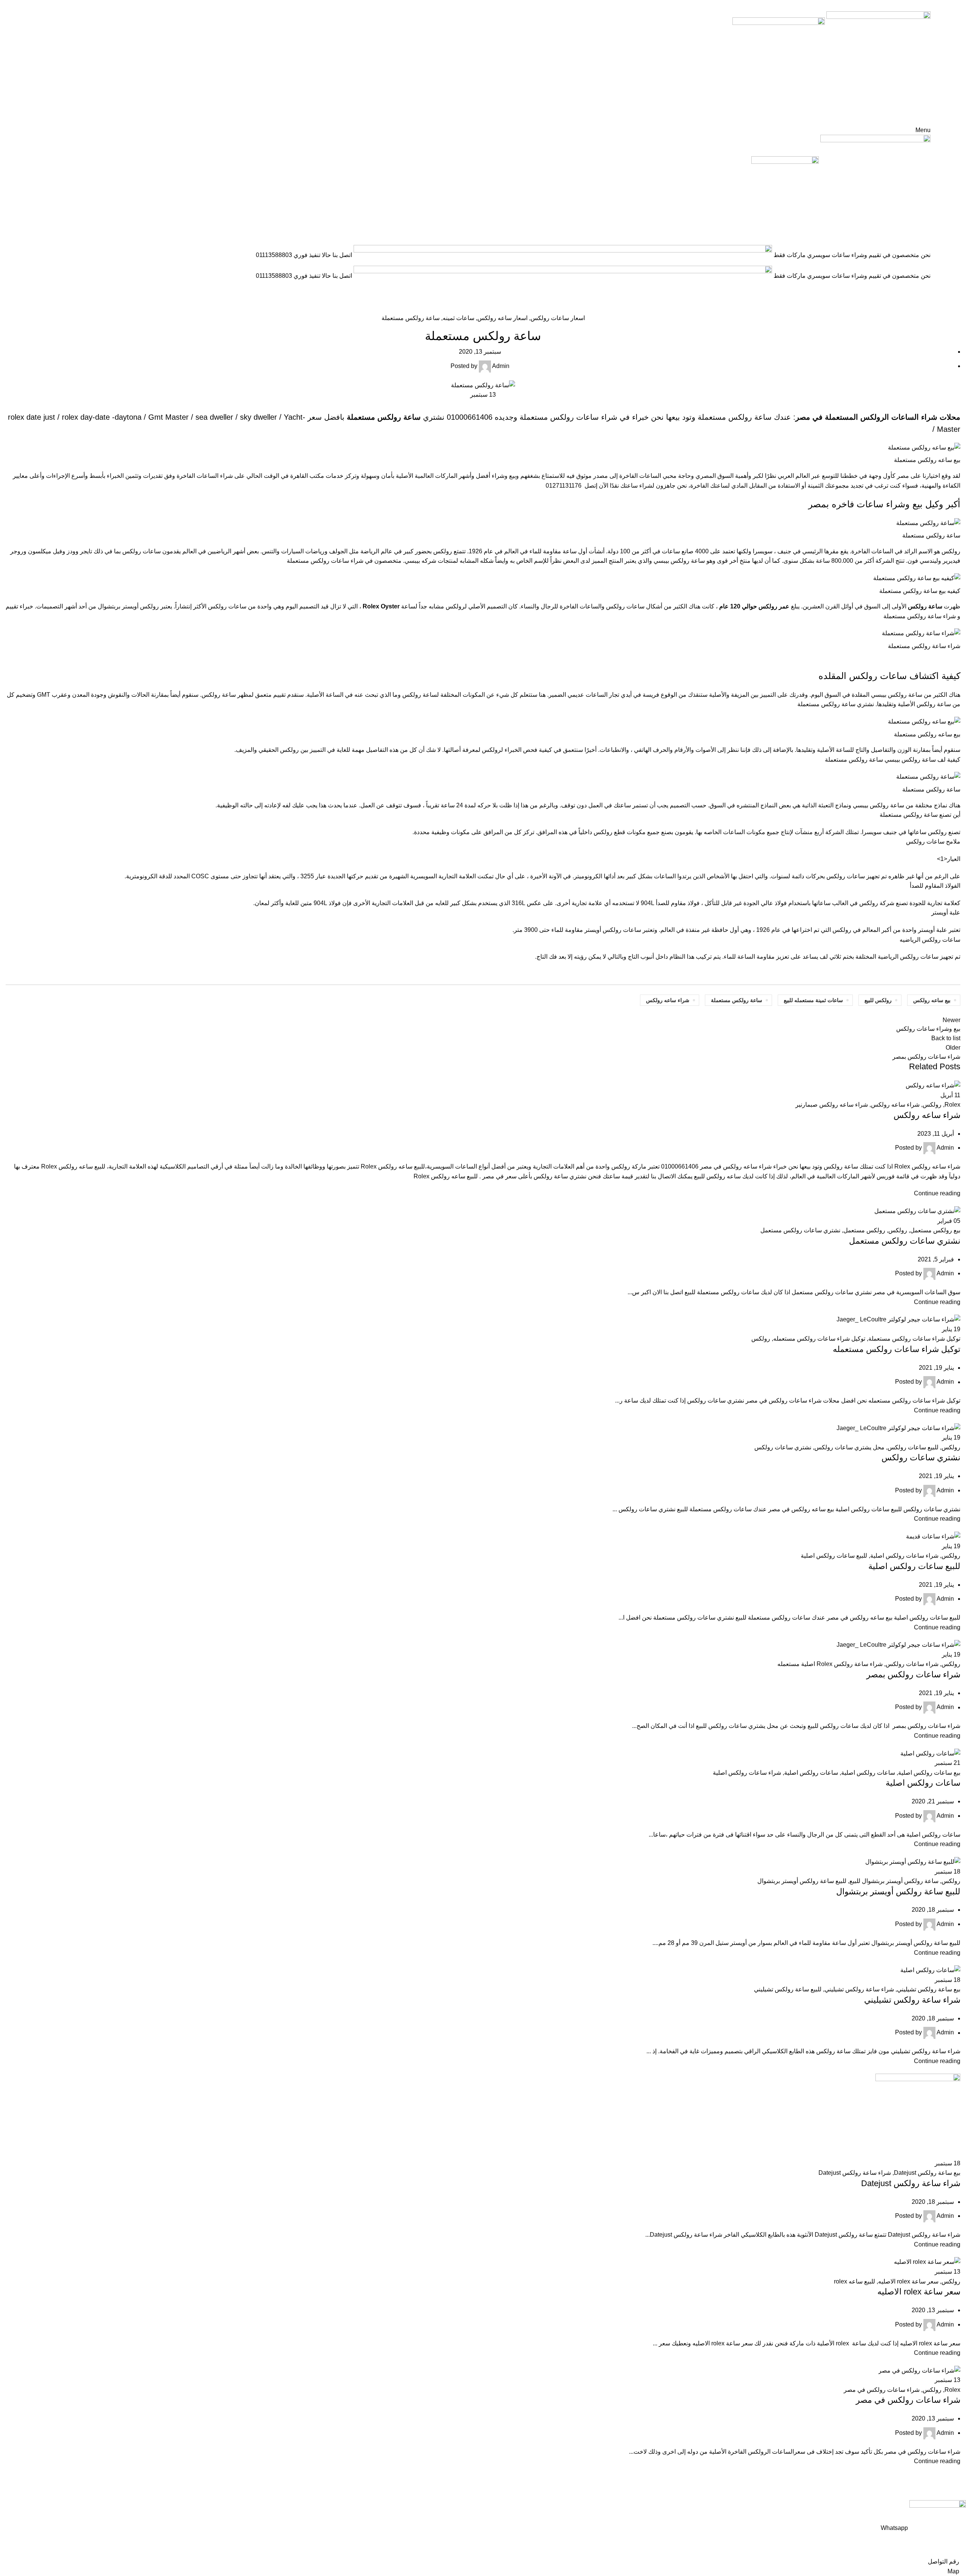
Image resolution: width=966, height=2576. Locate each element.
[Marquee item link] (483, 266)
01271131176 (564, 486)
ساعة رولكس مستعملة (411, 318)
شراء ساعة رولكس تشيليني (859, 1989)
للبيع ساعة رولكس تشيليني (788, 1989)
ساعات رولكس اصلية (868, 1773)
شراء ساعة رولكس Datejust (855, 2173)
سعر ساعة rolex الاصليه (908, 2281)
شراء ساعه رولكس (668, 1000)
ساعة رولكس (688, 561)
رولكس (932, 1105)
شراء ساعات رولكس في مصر (882, 2390)
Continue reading (937, 1193)
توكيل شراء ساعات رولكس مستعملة (914, 1339)
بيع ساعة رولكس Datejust (927, 2173)
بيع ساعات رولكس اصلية (929, 1773)
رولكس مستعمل (864, 1230)
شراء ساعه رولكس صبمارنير (832, 1105)
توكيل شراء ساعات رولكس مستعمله (819, 1339)
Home (954, 309)
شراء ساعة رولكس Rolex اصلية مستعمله (830, 1664)
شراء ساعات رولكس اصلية (904, 1556)
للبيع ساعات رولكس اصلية (834, 1556)
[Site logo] (878, 63)
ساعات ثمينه (458, 318)
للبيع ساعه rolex (854, 2281)
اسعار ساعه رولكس (502, 318)
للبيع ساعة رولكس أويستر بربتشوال (802, 1881)
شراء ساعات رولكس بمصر (913, 1674)
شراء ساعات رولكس (584, 417)
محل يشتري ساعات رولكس (849, 1447)
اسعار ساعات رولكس (923, 309)
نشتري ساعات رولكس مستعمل (800, 1230)
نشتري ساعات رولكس (783, 1447)
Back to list (946, 1038)
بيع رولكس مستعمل (935, 1230)
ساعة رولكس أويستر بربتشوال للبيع (894, 1881)
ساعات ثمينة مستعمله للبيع (813, 1000)
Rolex (952, 1105)
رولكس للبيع (878, 1000)
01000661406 (470, 417)
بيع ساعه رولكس (932, 1000)
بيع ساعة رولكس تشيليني (929, 1989)
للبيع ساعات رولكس (913, 1447)
